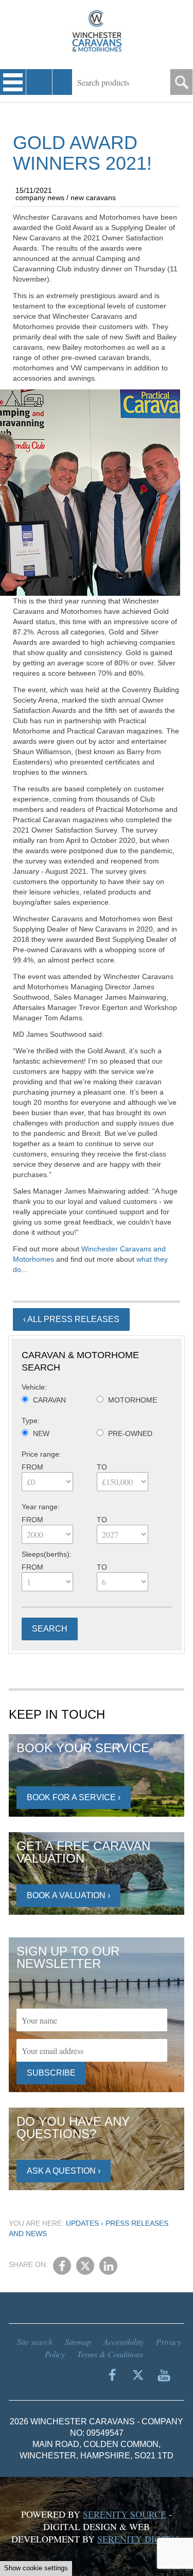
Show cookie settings (36, 2568)
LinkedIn (108, 2266)
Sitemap (78, 2342)
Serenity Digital (139, 2539)
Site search (35, 2342)
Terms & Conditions (110, 2354)
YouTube (164, 2375)
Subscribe (51, 2073)
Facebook (62, 2266)
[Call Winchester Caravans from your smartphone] (39, 82)
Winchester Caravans (97, 31)
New (41, 1433)
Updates (82, 2223)
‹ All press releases (71, 1319)
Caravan (49, 1400)
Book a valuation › (68, 1895)
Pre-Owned (130, 1433)
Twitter (85, 2266)
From (32, 1467)
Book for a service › (74, 1797)
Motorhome (133, 1400)
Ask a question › (64, 2171)
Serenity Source (125, 2514)
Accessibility (124, 2342)
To (102, 1467)
